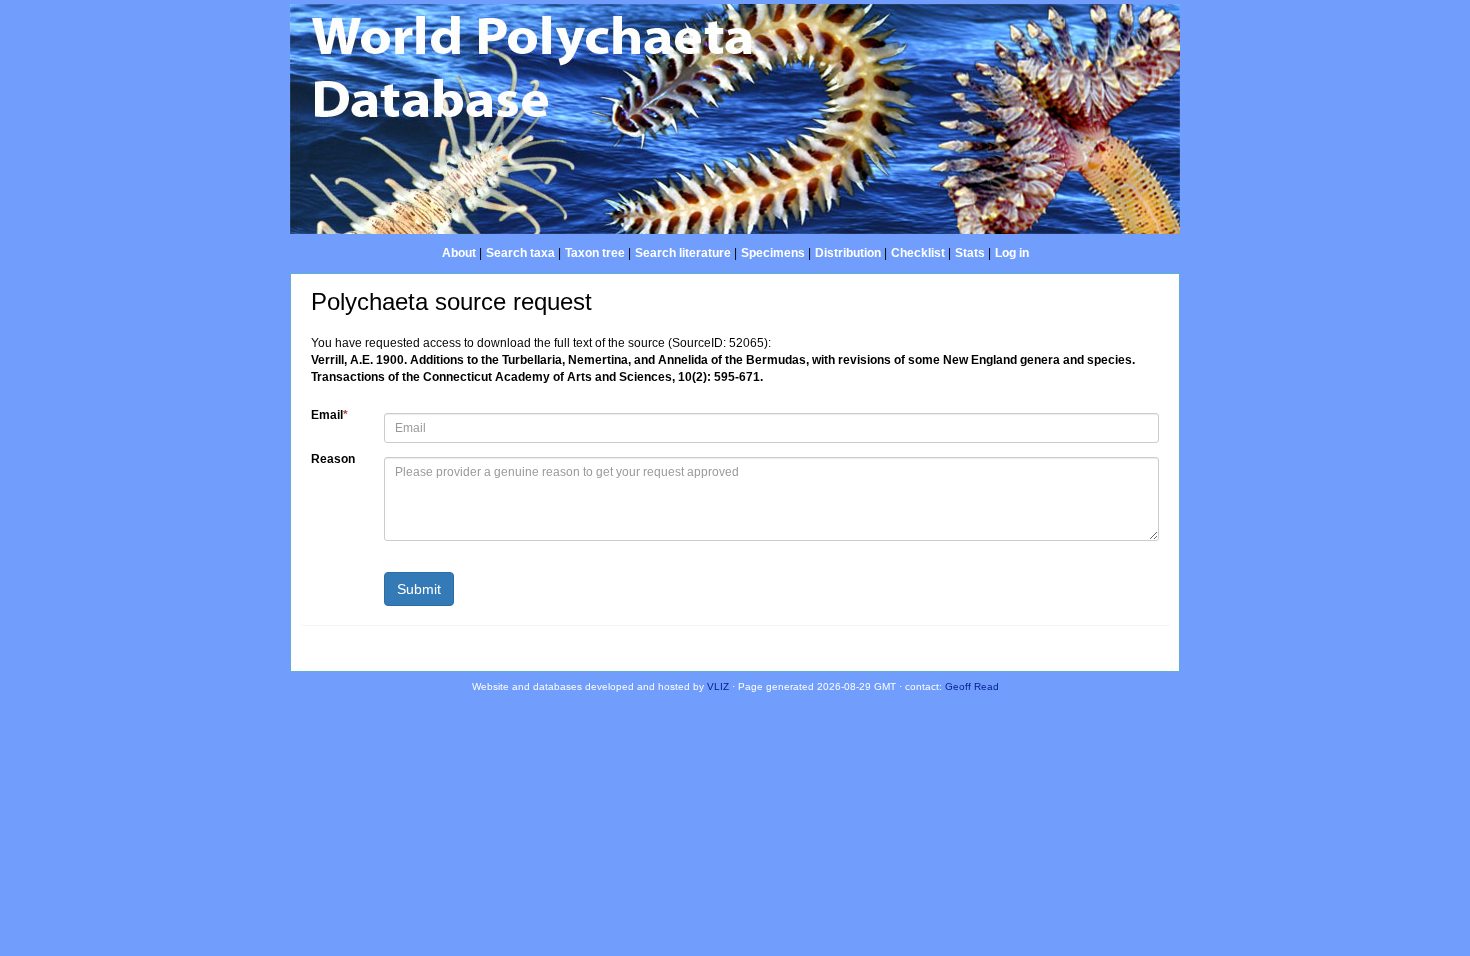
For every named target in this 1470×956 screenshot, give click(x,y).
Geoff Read (972, 686)
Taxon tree (595, 253)
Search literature (683, 253)
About (459, 253)
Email (329, 415)
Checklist (918, 253)
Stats (970, 253)
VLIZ (718, 686)
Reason (333, 459)
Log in (1012, 253)
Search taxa (520, 253)
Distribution (848, 253)
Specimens (773, 253)
